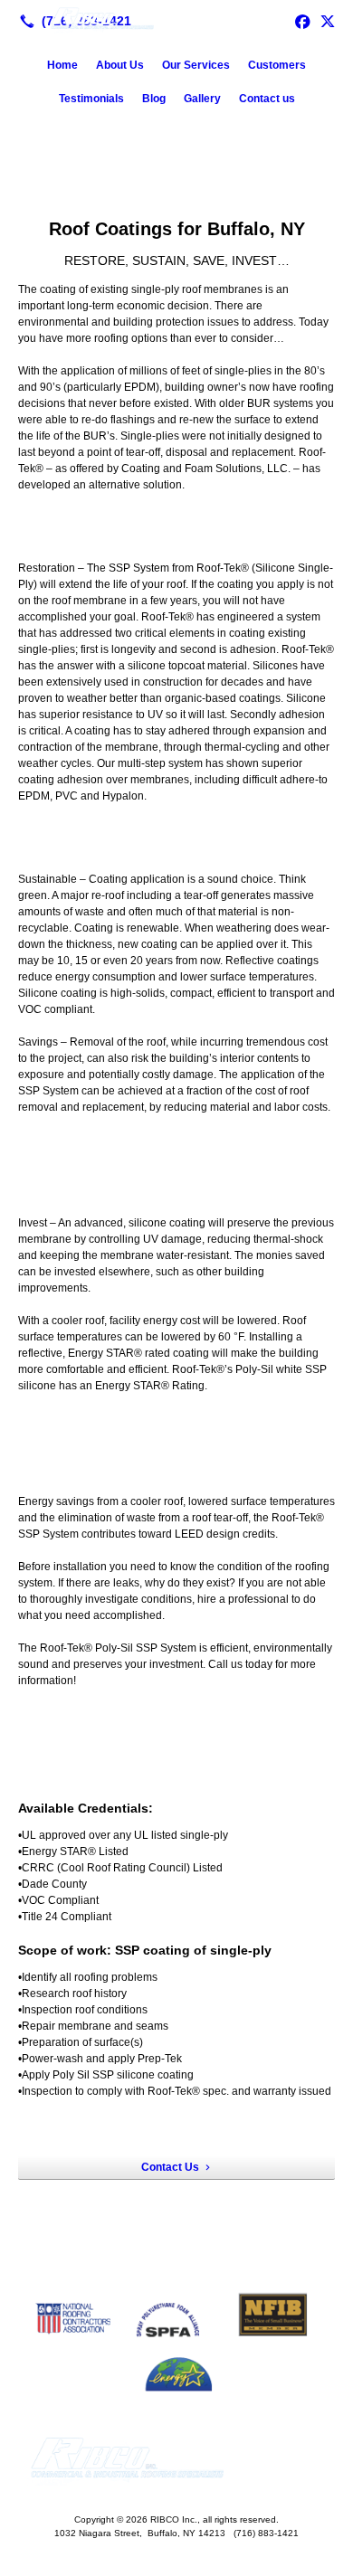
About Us (120, 65)
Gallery (202, 99)
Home (62, 65)
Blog (154, 99)
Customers (277, 65)
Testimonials (91, 99)
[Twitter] (328, 21)
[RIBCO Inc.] (176, 19)
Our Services (196, 65)
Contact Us (170, 2167)
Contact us (267, 99)
